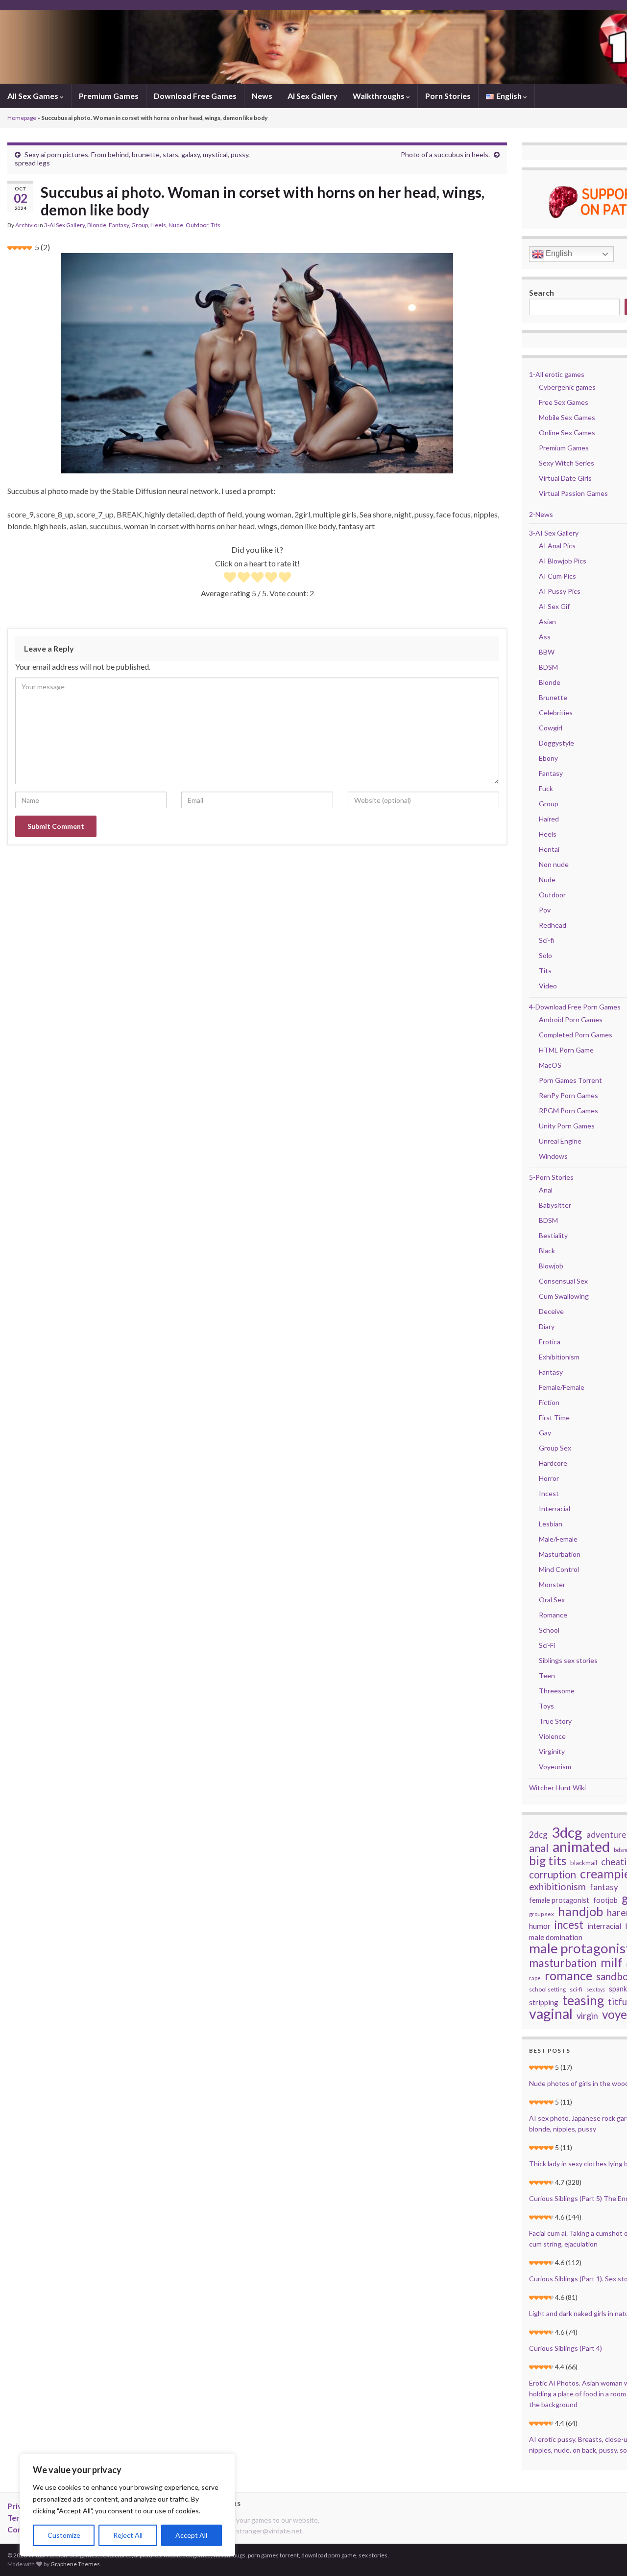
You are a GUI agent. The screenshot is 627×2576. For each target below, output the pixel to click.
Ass (545, 637)
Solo (545, 955)
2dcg (538, 1835)
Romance (553, 1615)
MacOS (550, 1065)
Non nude (554, 864)
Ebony (548, 758)
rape (535, 1978)
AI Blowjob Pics (563, 561)
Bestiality (553, 1235)
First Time (554, 1417)
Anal (546, 1190)
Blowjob (551, 1266)
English (558, 253)
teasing (583, 2000)
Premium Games (109, 96)
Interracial (555, 1509)
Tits (216, 225)
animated (581, 1847)
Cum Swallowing (564, 1296)
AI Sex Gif (554, 606)
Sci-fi (546, 940)
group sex (542, 1914)
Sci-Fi (547, 1645)
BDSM (548, 667)
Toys (546, 1706)
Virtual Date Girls (565, 478)
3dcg (567, 1832)
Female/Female (562, 1387)
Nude (176, 225)
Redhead (553, 925)
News (262, 96)
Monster (552, 1584)
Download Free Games (195, 96)
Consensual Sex (563, 1281)
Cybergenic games (567, 387)
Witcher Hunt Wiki (557, 1788)
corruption (553, 1874)
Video (548, 986)
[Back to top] (605, 2554)
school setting (547, 1989)
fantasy (604, 1887)
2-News (541, 514)
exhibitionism (557, 1887)
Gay (545, 1433)
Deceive (551, 1311)
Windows (553, 1156)
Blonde (97, 225)
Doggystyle (556, 743)
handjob (580, 1911)
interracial (604, 1926)
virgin (587, 2015)
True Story (555, 1721)
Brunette (553, 697)
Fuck (546, 788)
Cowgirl (551, 728)
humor (540, 1926)
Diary (547, 1326)
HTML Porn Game (566, 1050)
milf (612, 1962)
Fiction (549, 1402)
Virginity (552, 1751)
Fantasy (119, 225)
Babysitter (555, 1205)
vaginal (551, 2014)
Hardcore (553, 1463)
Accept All (191, 2535)
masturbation (563, 1963)
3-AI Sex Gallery (64, 225)
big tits (548, 1861)
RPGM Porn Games (568, 1111)
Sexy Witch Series (567, 463)
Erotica (550, 1342)
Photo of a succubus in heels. (445, 154)
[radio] (230, 578)
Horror (549, 1478)
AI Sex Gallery (313, 96)
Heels (158, 225)
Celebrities (556, 713)
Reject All (128, 2535)
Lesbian (551, 1524)
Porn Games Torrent (570, 1080)
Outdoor (197, 225)
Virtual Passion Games (573, 493)
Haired (549, 819)
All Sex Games (34, 96)
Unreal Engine (560, 1141)
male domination (556, 1937)
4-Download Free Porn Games (575, 1007)
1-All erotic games (557, 374)
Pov (545, 910)
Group (140, 225)
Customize (64, 2535)
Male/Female (558, 1539)
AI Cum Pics (557, 576)
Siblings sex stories (568, 1660)
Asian (547, 621)
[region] (127, 2505)
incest (569, 1925)
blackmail (584, 1863)
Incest (549, 1493)
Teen (547, 1675)
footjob (605, 1900)
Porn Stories (448, 96)
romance (568, 1975)
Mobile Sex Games (567, 417)
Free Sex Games (564, 402)
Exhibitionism (559, 1357)
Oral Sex (552, 1600)
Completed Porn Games (576, 1035)
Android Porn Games (571, 1019)
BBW (547, 652)
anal (539, 1848)
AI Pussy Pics (560, 591)
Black (547, 1251)
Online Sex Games (567, 433)
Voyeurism (555, 1767)
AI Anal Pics (557, 546)
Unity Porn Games (567, 1126)
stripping (544, 2002)
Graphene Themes (75, 2564)
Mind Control (559, 1569)
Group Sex (555, 1448)
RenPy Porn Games (568, 1095)
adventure (606, 1835)
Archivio (26, 225)
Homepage (22, 118)
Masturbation (560, 1554)
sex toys (596, 1989)
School (549, 1630)
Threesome (557, 1691)
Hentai (549, 849)
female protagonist (559, 1900)
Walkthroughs (379, 96)
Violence (552, 1736)
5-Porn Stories (551, 1177)
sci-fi (576, 1989)
